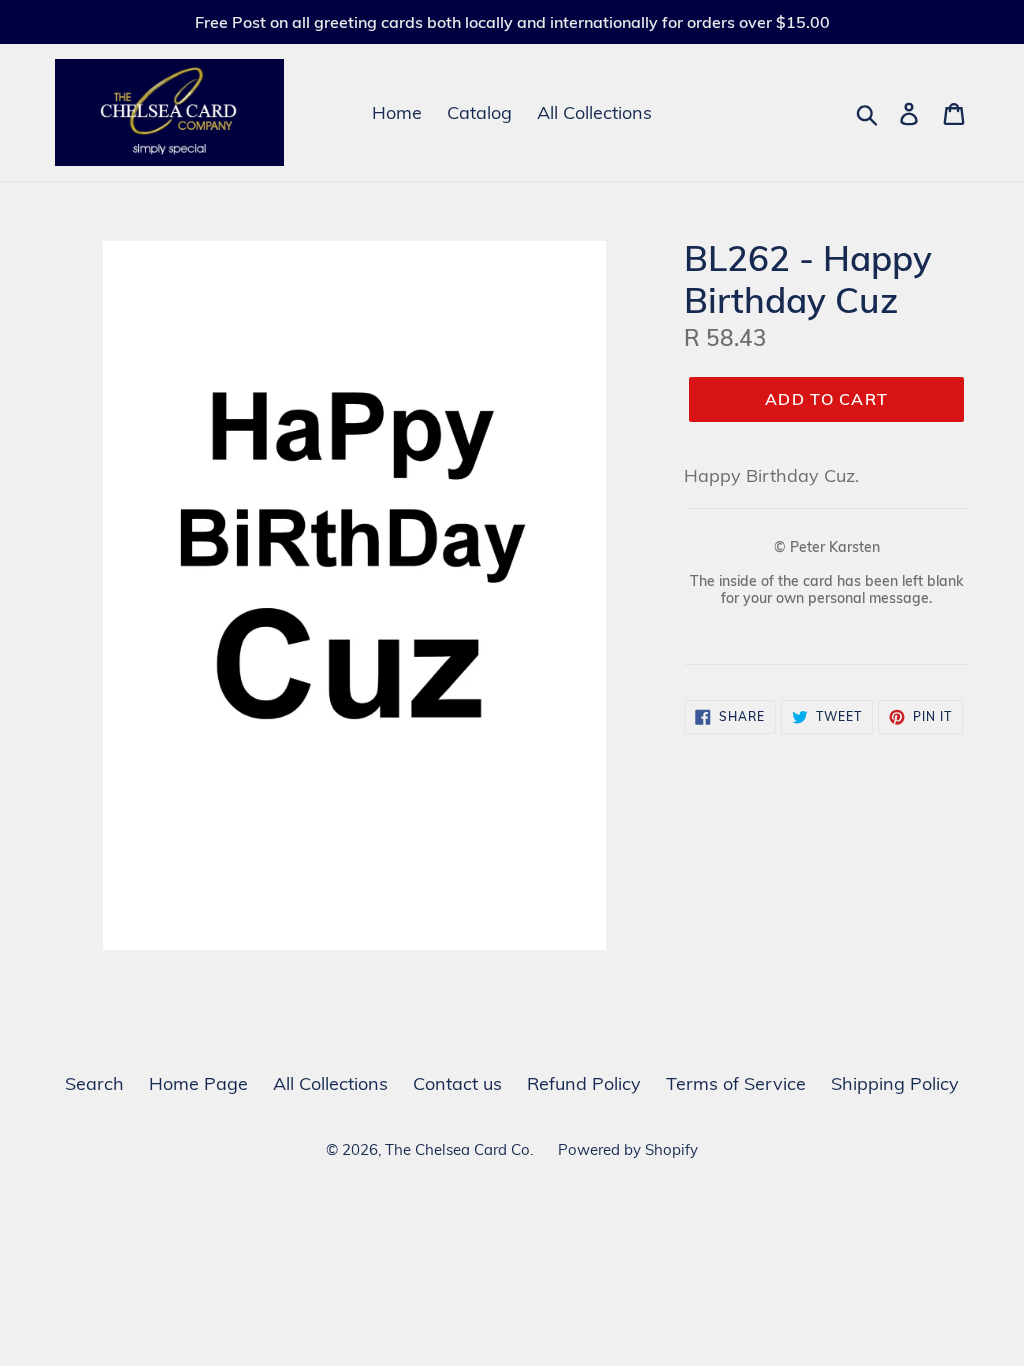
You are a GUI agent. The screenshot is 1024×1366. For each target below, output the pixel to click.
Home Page (198, 1083)
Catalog (479, 112)
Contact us (457, 1083)
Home (397, 112)
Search (94, 1083)
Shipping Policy (895, 1083)
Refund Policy (584, 1083)
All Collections (594, 112)
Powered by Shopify (628, 1149)
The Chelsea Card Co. (459, 1149)
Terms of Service (736, 1083)
